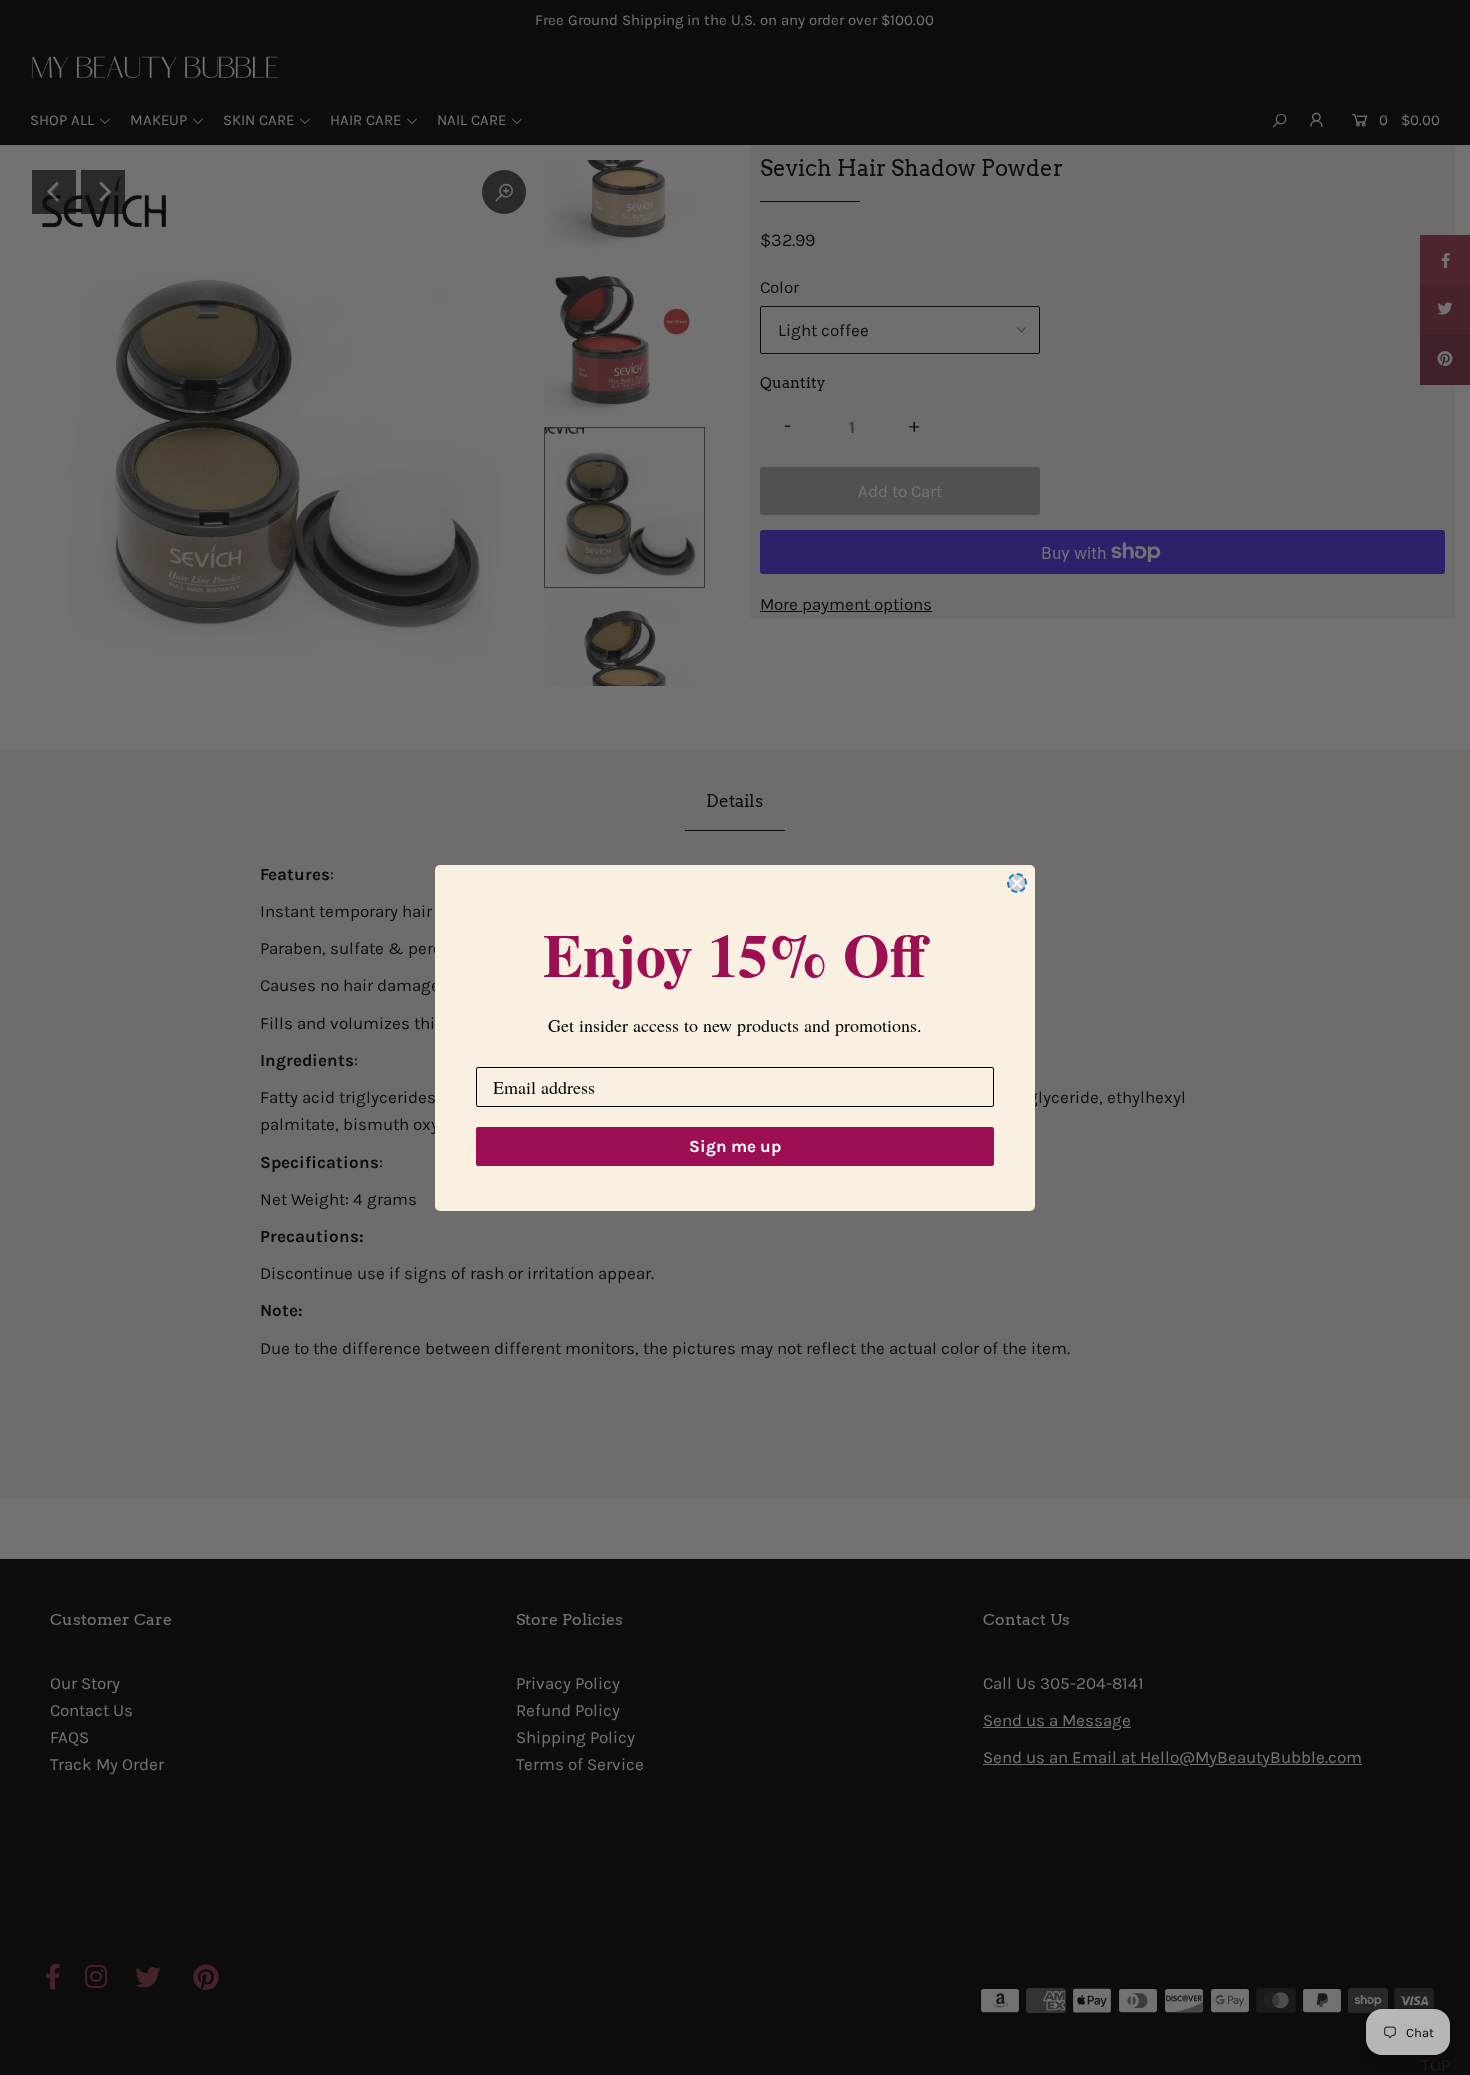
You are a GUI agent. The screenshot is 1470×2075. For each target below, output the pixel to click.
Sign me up (735, 1146)
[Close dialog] (1017, 883)
